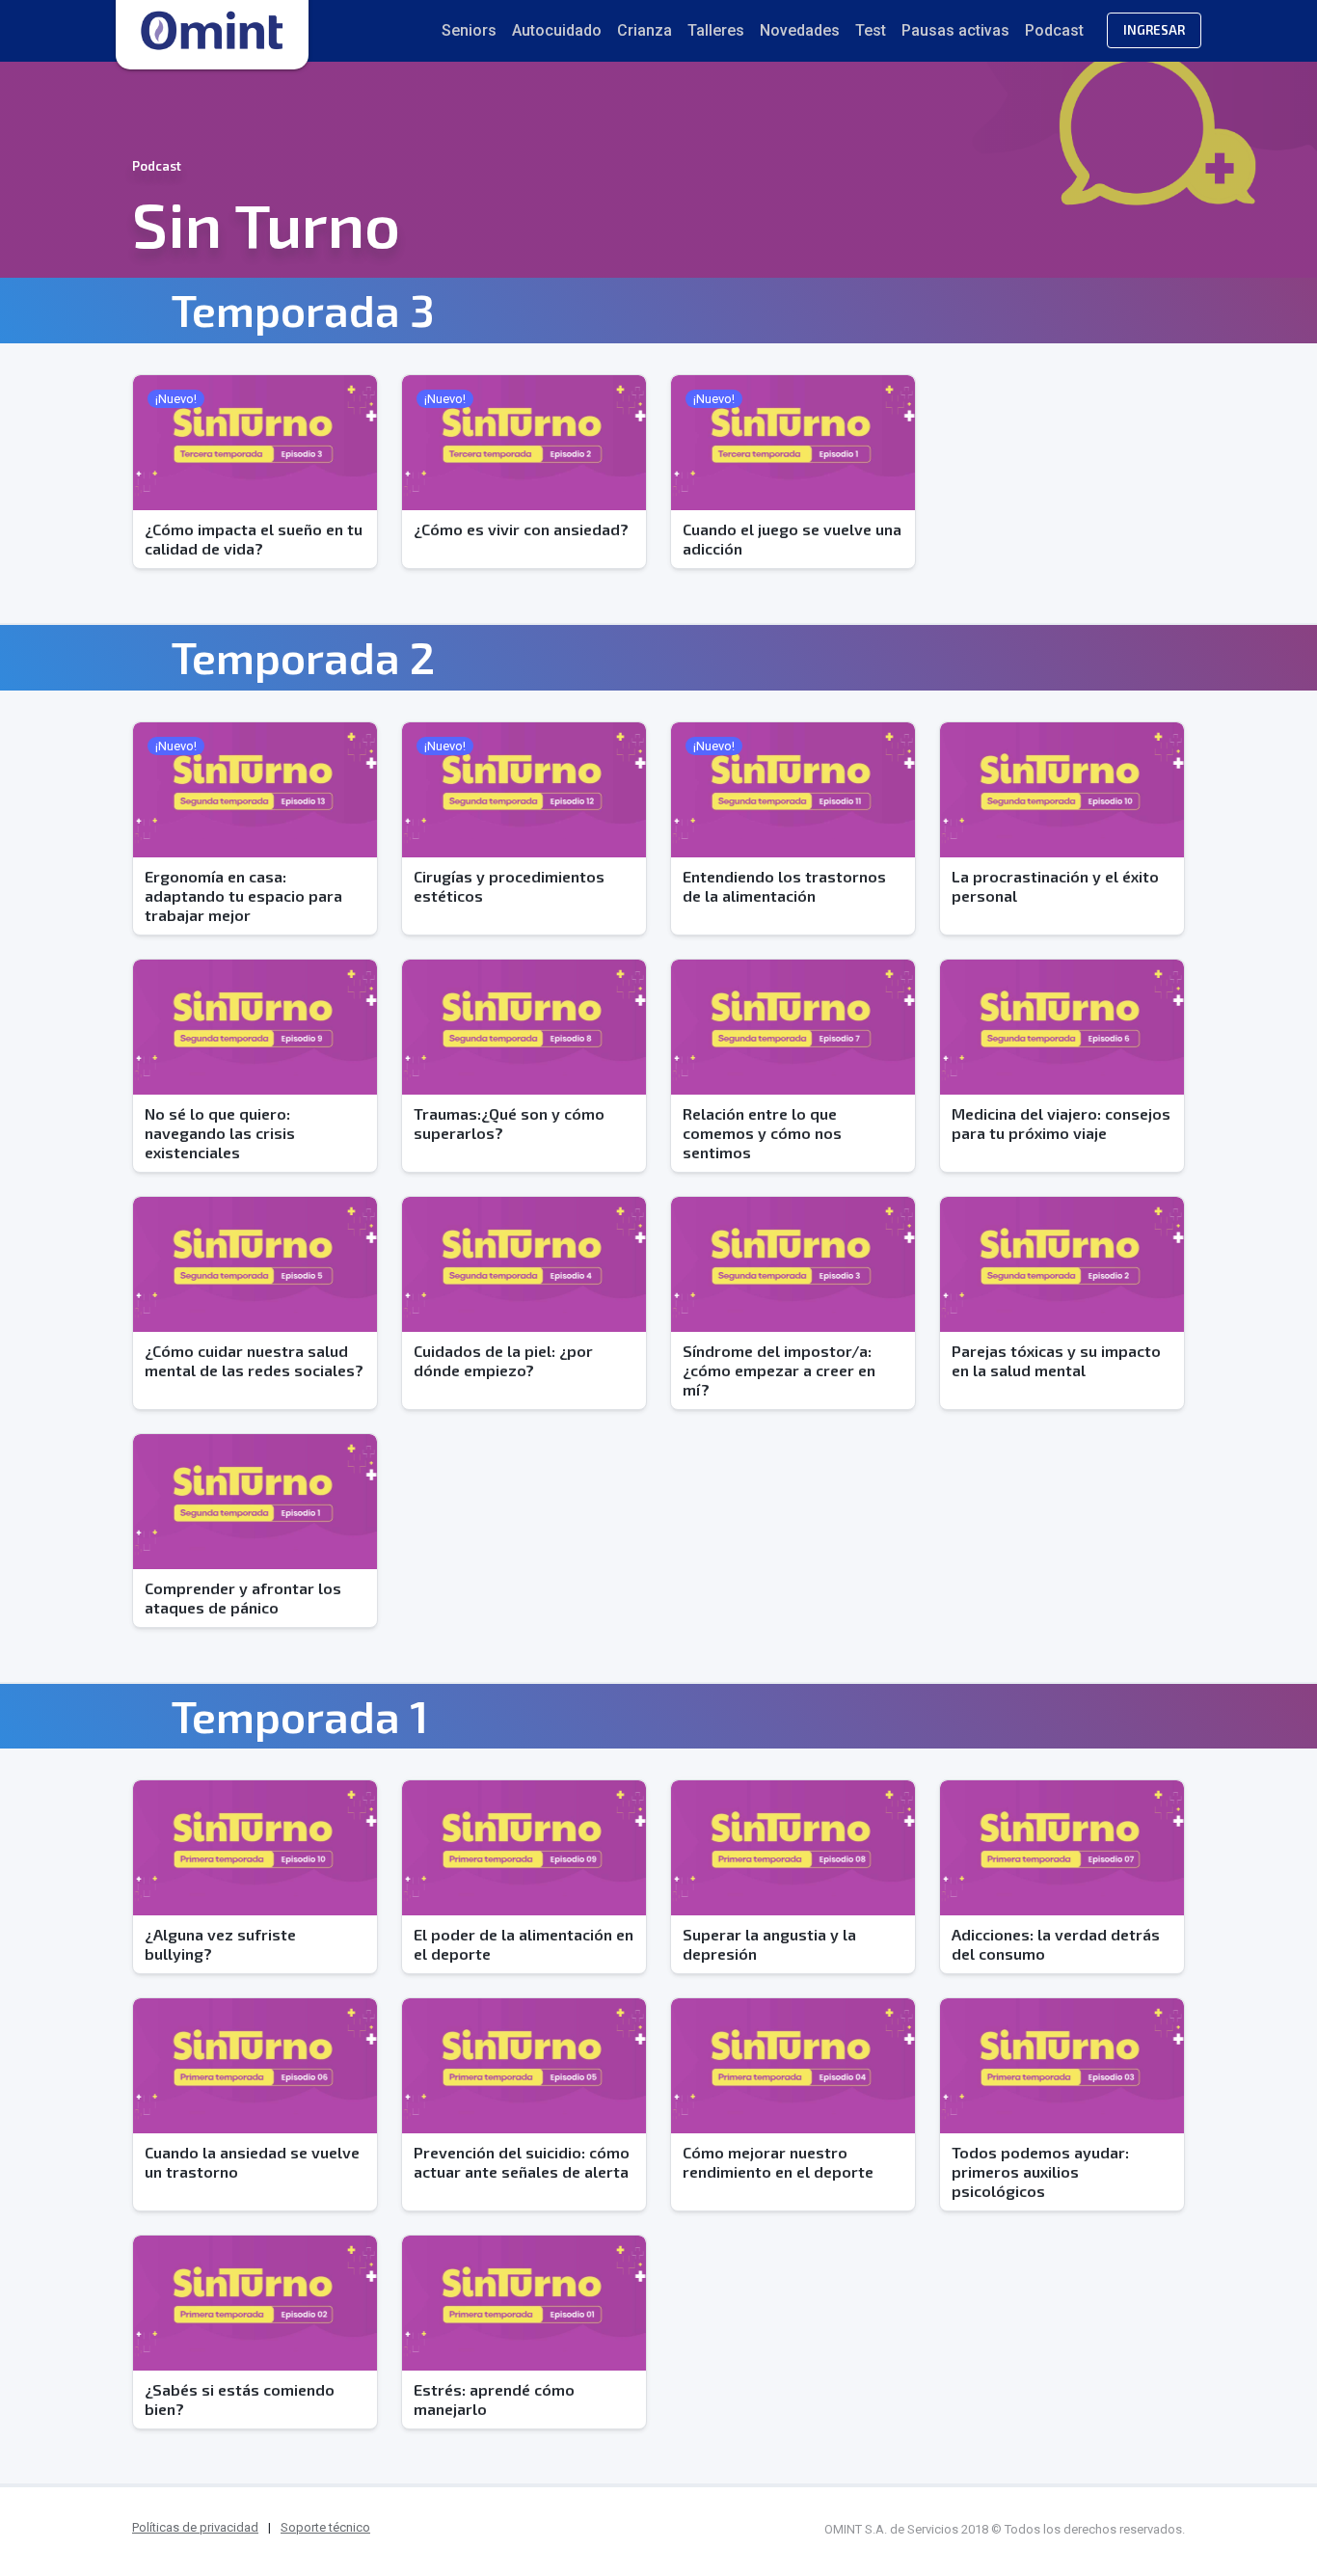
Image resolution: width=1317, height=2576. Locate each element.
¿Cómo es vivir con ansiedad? (521, 529)
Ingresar (1154, 30)
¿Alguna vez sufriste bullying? (220, 1944)
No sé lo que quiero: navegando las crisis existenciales (220, 1133)
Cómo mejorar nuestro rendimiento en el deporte (778, 2162)
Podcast (1054, 30)
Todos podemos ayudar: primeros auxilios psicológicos (1040, 2171)
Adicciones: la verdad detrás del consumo (1056, 1944)
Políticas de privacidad (195, 2527)
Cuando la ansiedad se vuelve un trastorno (252, 2162)
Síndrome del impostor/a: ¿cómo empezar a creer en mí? (779, 1370)
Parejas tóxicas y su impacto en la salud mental (1056, 1360)
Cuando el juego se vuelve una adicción (792, 539)
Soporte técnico (325, 2527)
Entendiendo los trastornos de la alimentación (784, 886)
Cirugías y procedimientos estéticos (509, 886)
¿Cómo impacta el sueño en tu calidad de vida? (254, 539)
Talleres (716, 30)
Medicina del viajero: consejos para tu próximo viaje (1061, 1123)
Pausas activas (955, 30)
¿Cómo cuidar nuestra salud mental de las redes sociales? (254, 1360)
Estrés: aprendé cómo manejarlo (494, 2399)
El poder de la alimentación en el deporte (524, 1944)
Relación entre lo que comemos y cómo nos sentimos (762, 1133)
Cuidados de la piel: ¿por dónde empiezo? (503, 1360)
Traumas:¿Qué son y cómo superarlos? (509, 1123)
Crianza (645, 30)
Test (871, 30)
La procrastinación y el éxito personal (1055, 886)
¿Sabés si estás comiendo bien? (240, 2399)
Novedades (800, 30)
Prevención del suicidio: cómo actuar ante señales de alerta (522, 2162)
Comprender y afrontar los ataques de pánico (243, 1598)
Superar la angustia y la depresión (769, 1944)
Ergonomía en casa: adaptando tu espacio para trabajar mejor (243, 895)
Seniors (469, 30)
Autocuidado (557, 30)
